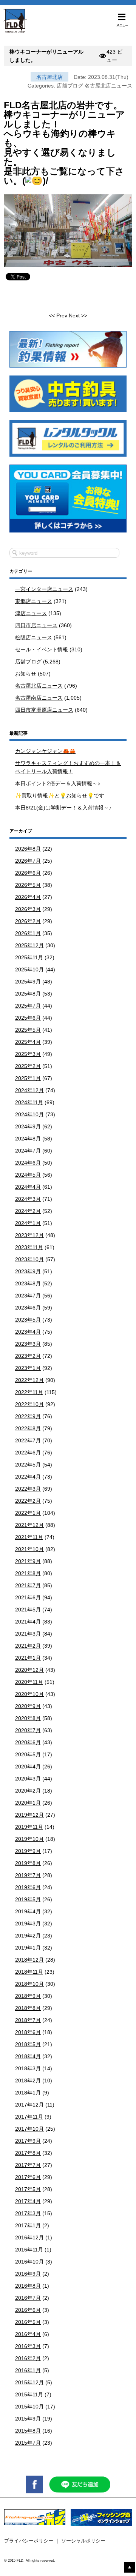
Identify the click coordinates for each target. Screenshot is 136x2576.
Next (75, 315)
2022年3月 (28, 1489)
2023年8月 (28, 1283)
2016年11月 (29, 2250)
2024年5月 (28, 1175)
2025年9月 (28, 982)
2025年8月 (28, 994)
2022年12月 (29, 1380)
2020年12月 (29, 1670)
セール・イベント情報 (42, 649)
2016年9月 (28, 2274)
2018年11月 (29, 1972)
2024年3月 (28, 1199)
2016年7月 (28, 2298)
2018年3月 (28, 2068)
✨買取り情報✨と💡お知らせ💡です (60, 796)
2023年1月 (28, 1368)
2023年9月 (28, 1271)
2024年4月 (28, 1187)
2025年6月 (28, 1018)
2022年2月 (28, 1501)
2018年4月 (28, 2056)
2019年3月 (28, 1924)
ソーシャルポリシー (83, 2541)
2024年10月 (29, 1114)
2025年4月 (28, 1042)
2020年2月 (28, 1791)
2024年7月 (28, 1151)
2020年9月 (28, 1706)
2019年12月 (29, 1815)
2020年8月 (28, 1718)
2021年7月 (28, 1585)
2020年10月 (29, 1694)
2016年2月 (28, 2358)
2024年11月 (29, 1102)
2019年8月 (28, 1863)
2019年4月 (28, 1911)
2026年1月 (28, 933)
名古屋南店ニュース (39, 698)
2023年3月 (28, 1344)
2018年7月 (28, 2020)
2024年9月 (28, 1126)
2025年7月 (28, 1006)
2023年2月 (28, 1356)
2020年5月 (28, 1754)
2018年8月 (28, 2008)
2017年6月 (28, 2177)
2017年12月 (29, 2105)
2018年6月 (28, 2032)
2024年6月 (28, 1163)
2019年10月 (29, 1839)
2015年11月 (29, 2394)
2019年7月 (28, 1875)
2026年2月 (28, 921)
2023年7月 (28, 1296)
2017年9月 (28, 2141)
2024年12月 (29, 1090)
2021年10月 (29, 1549)
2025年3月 (28, 1054)
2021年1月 (28, 1658)
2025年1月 (28, 1078)
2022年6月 (28, 1453)
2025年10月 (29, 969)
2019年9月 (28, 1851)
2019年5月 (28, 1899)
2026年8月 (28, 849)
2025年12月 (29, 945)
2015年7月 (28, 2443)
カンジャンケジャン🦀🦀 (45, 751)
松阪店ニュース (34, 637)
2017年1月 (28, 2225)
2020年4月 (28, 1767)
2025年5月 (28, 1030)
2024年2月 (28, 1211)
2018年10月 (29, 1984)
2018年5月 (28, 2044)
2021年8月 (28, 1573)
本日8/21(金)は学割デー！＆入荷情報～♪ (63, 808)
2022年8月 (28, 1428)
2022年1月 (28, 1513)
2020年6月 (28, 1742)
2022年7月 (28, 1440)
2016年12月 (29, 2237)
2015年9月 (28, 2419)
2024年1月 (28, 1223)
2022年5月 (28, 1465)
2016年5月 (28, 2322)
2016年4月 (28, 2334)
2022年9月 (28, 1416)
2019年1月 (28, 1948)
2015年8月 (28, 2431)
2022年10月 (29, 1404)
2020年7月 (28, 1730)
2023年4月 (28, 1332)
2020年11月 (29, 1682)
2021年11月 (29, 1537)
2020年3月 (28, 1779)
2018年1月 (28, 2093)
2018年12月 (29, 1960)
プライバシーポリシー (29, 2541)
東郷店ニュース (34, 601)
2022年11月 (29, 1392)
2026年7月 (28, 861)
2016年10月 (29, 2262)
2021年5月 (28, 1610)
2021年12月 (29, 1525)
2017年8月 (28, 2153)
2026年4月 (28, 897)
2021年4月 (28, 1622)
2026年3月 (28, 909)
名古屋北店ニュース (108, 86)
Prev (61, 315)
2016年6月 (28, 2310)
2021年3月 (28, 1634)
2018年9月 (28, 1996)
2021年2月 (28, 1646)
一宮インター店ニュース (44, 589)
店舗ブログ (70, 86)
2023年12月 (29, 1235)
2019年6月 (28, 1887)
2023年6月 (28, 1308)
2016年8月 (28, 2286)
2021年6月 (28, 1597)
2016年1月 (28, 2370)
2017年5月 (28, 2189)
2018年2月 (28, 2080)
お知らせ (26, 674)
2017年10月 (29, 2129)
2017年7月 (28, 2165)
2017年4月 (28, 2201)
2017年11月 (29, 2117)
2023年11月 (29, 1247)
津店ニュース (31, 613)
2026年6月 (28, 873)
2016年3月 (28, 2346)
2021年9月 (28, 1561)
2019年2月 (28, 1936)
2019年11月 (29, 1827)
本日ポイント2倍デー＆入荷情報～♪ (58, 783)
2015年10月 (29, 2407)
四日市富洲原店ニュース (44, 710)
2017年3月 (28, 2213)
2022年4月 (28, 1477)
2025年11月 (29, 957)
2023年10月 (29, 1259)
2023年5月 (28, 1320)
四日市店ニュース (36, 625)
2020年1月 (28, 1803)
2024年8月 (28, 1139)
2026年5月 (28, 885)
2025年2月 (28, 1066)
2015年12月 (29, 2382)
